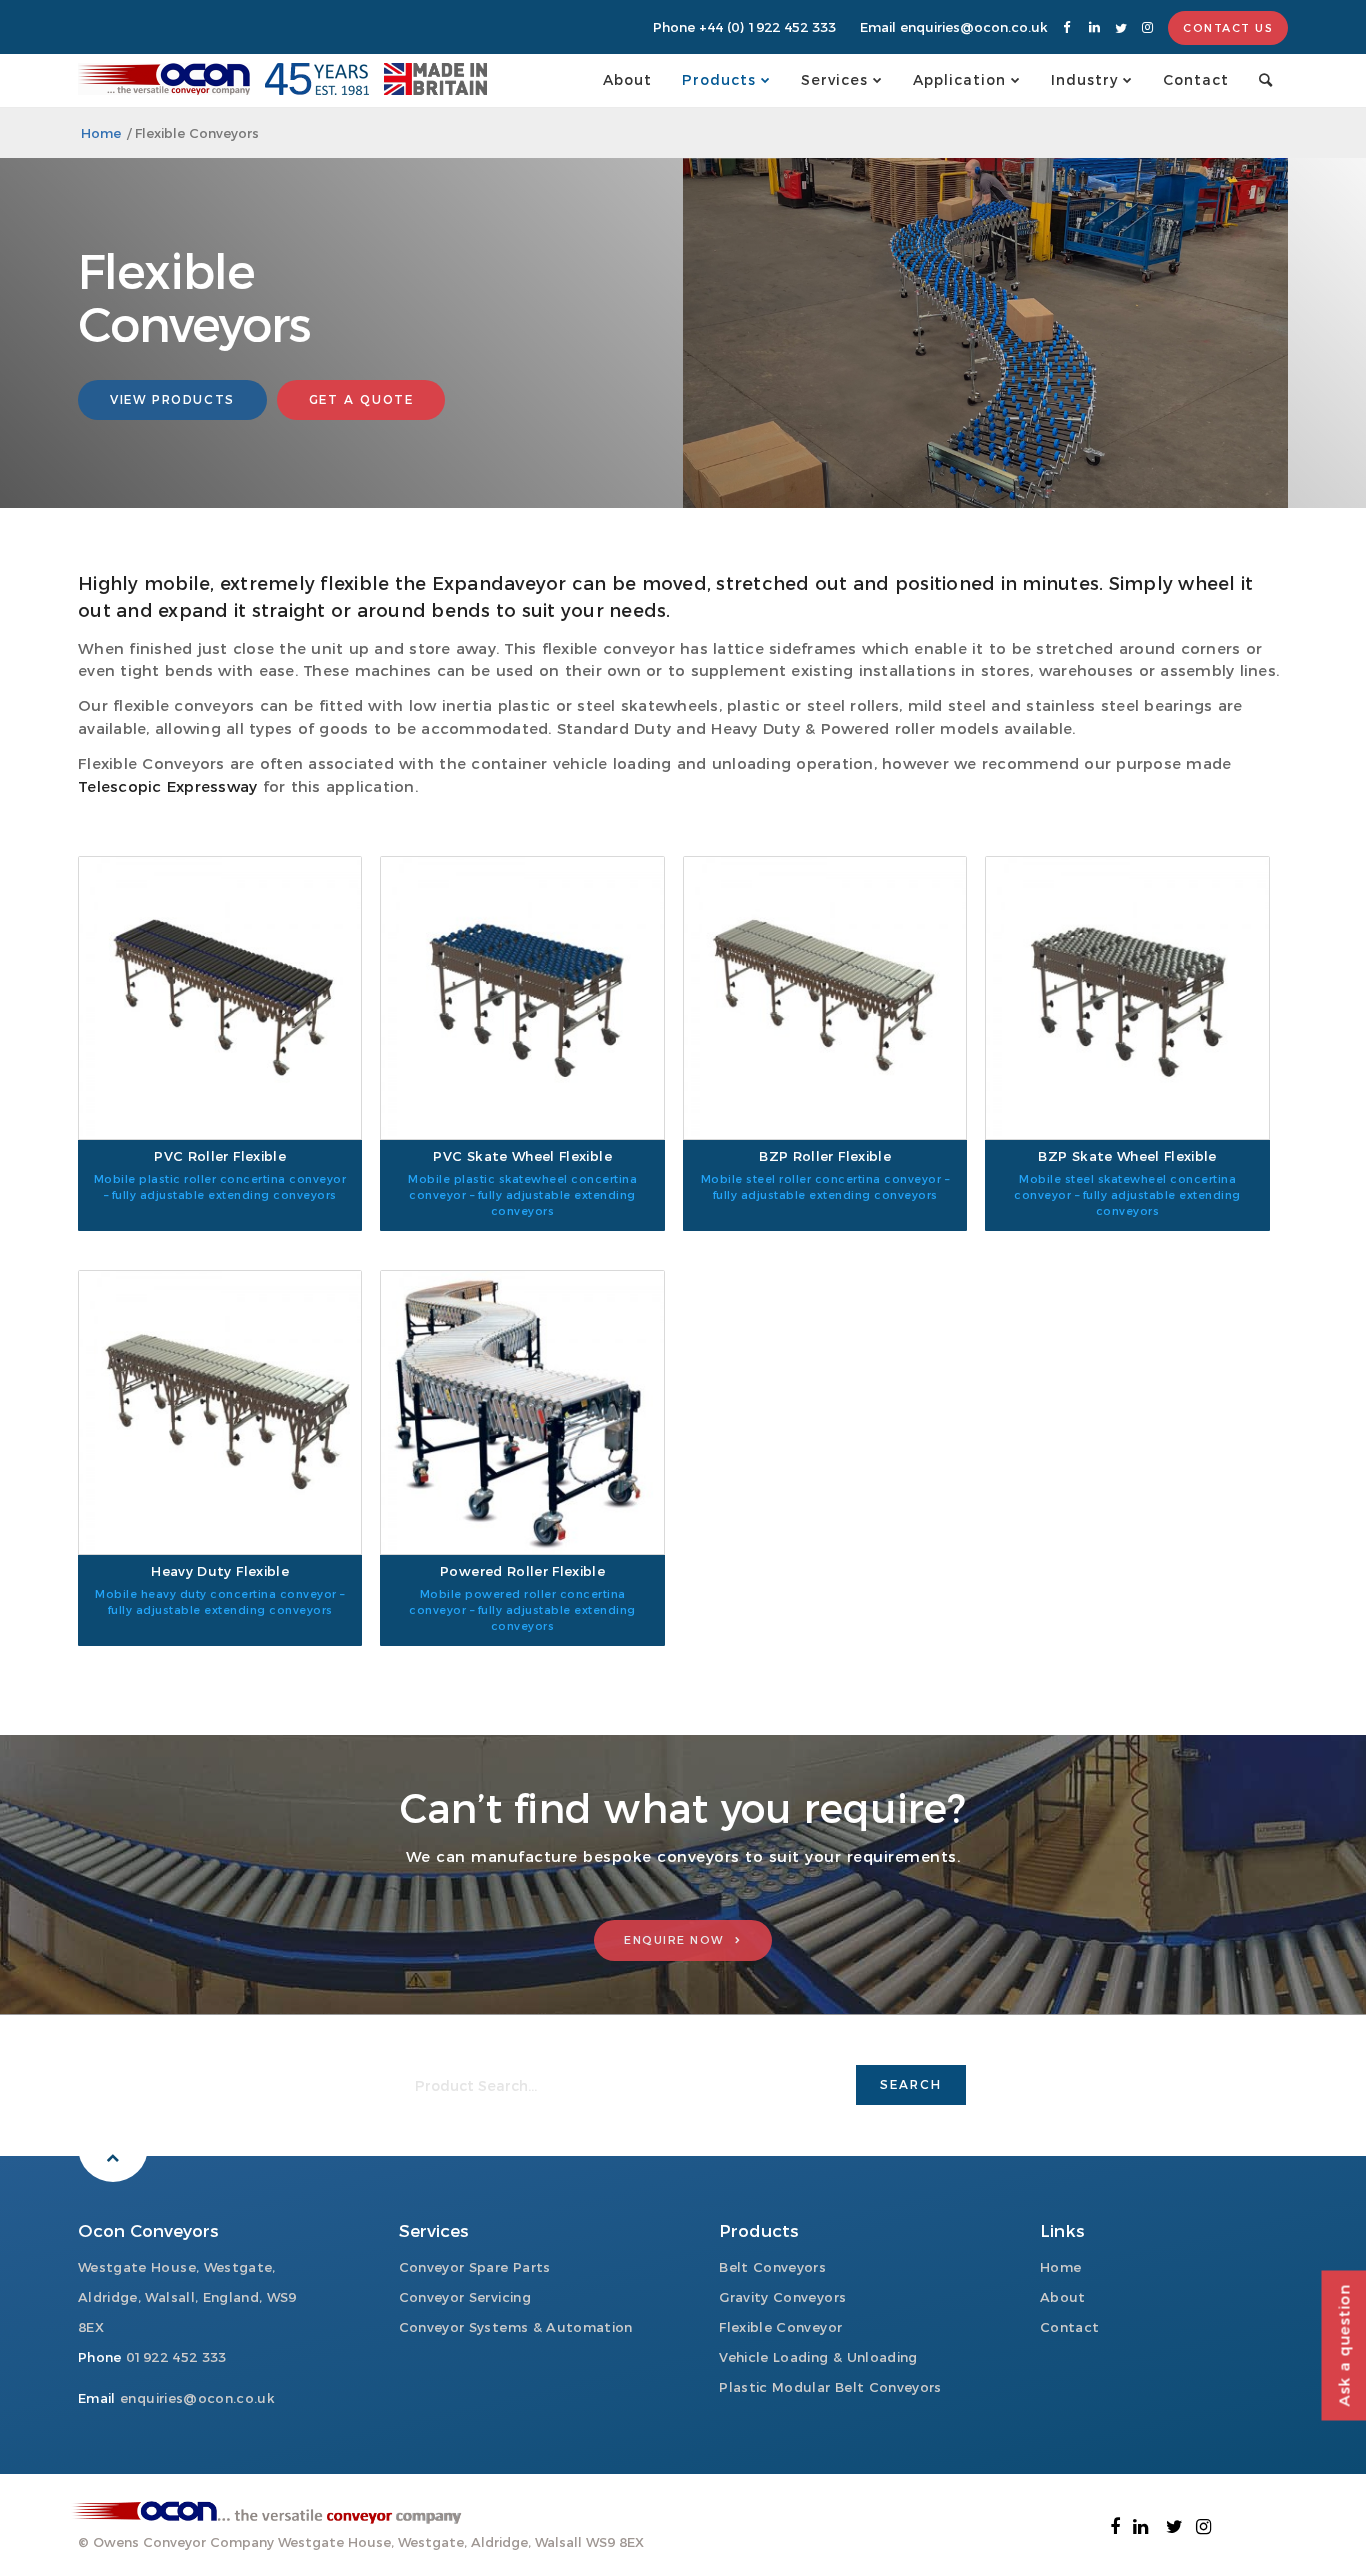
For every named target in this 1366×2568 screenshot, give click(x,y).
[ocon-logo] (164, 80)
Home (1060, 2267)
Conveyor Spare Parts (475, 2267)
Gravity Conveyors (782, 2297)
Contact (1069, 2327)
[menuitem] (627, 80)
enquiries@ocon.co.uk (974, 27)
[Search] (1266, 80)
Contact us (1228, 28)
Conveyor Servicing (465, 2297)
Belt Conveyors (772, 2267)
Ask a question (1343, 2346)
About (1063, 2297)
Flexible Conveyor (780, 2327)
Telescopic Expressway (167, 786)
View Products (172, 399)
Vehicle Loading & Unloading (818, 2357)
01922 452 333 (176, 2357)
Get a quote (361, 399)
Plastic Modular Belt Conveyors (830, 2387)
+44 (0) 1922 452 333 (767, 27)
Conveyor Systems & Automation (516, 2327)
